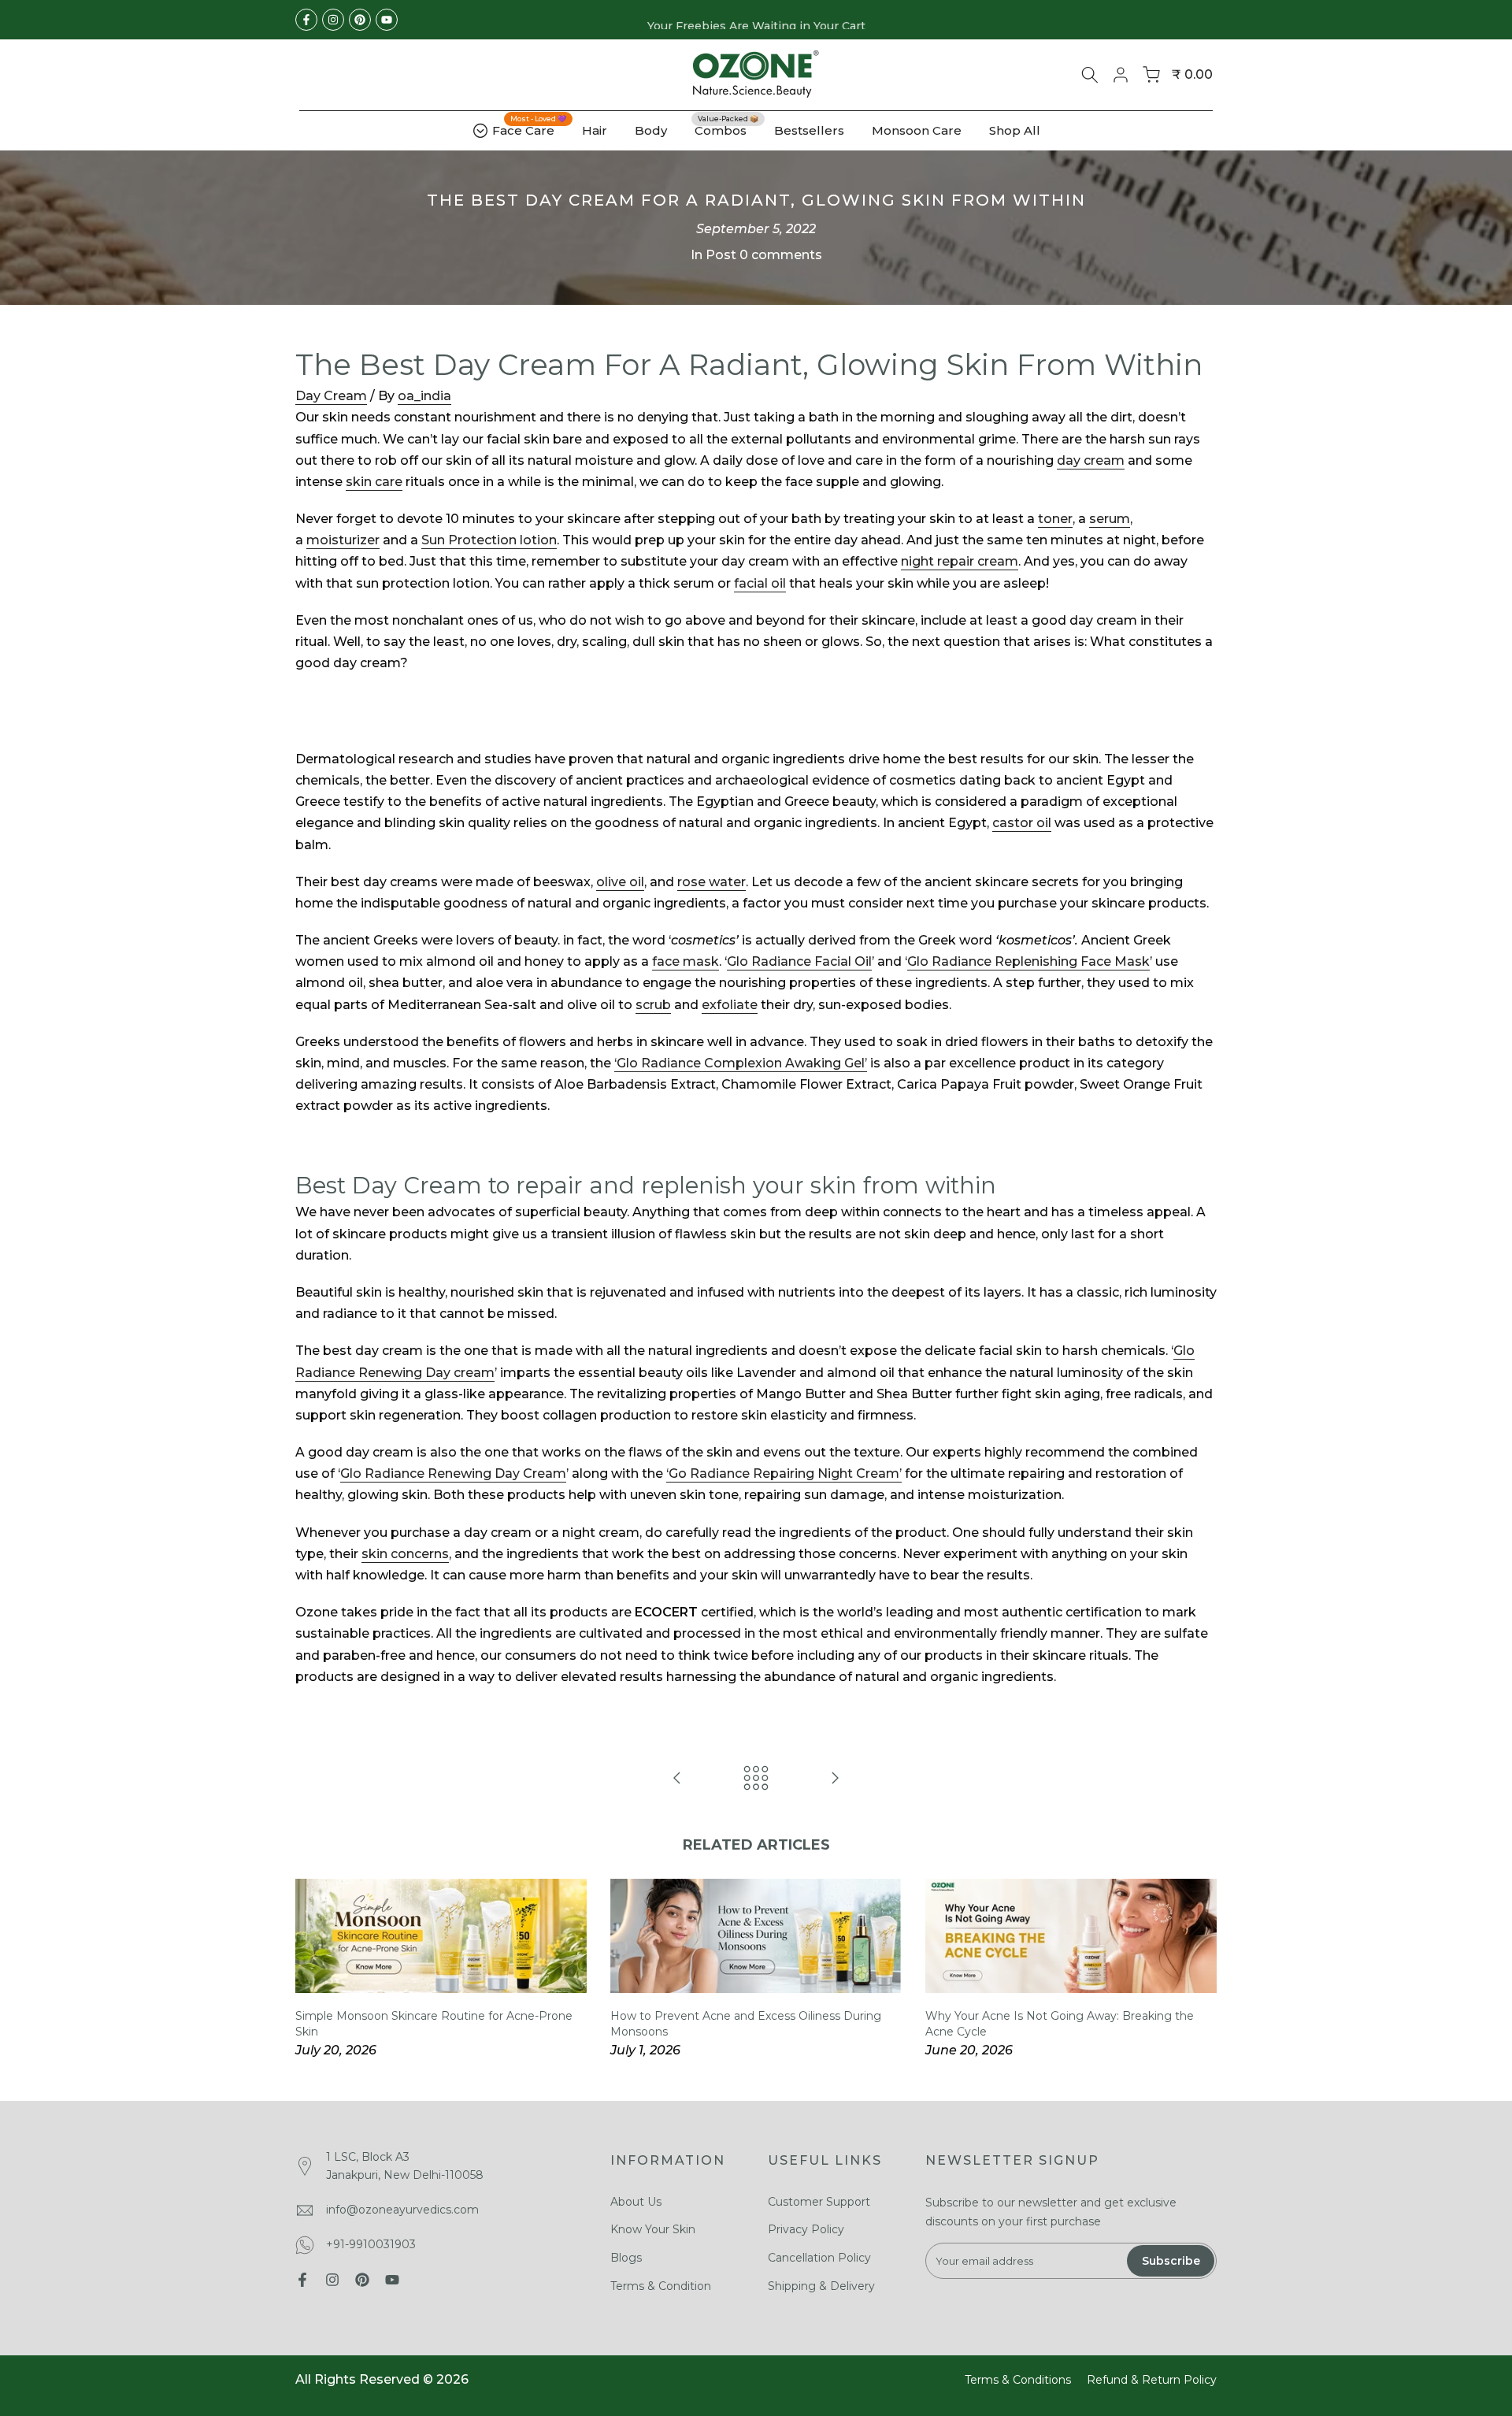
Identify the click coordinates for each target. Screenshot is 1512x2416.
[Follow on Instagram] (333, 20)
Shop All (1015, 130)
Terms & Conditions (1018, 2380)
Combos (726, 129)
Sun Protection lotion (489, 540)
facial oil (760, 583)
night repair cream (960, 561)
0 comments (781, 255)
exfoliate (730, 1005)
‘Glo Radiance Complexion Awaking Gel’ (741, 1063)
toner (1055, 519)
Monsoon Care (917, 130)
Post (721, 255)
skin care (374, 482)
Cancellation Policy (819, 2258)
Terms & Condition (661, 2286)
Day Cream (331, 396)
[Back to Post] (756, 1779)
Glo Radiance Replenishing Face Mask (1028, 961)
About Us (636, 2202)
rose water (712, 882)
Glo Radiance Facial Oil (799, 961)
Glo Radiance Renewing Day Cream (453, 1473)
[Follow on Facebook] (306, 20)
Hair (595, 130)
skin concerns (405, 1554)
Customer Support (819, 2202)
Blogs (626, 2258)
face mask (686, 961)
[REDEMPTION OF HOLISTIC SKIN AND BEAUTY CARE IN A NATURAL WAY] (677, 1779)
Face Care (529, 128)
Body (651, 130)
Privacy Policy (806, 2229)
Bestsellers (809, 130)
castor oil (1022, 823)
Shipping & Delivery (821, 2286)
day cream (1091, 460)
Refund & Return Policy (1152, 2380)
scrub (653, 1005)
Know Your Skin (653, 2229)
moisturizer (343, 540)
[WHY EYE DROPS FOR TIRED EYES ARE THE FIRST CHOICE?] (835, 1779)
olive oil (620, 882)
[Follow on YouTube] (387, 20)
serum (1110, 519)
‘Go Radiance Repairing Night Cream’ (784, 1473)
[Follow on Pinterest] (360, 20)
